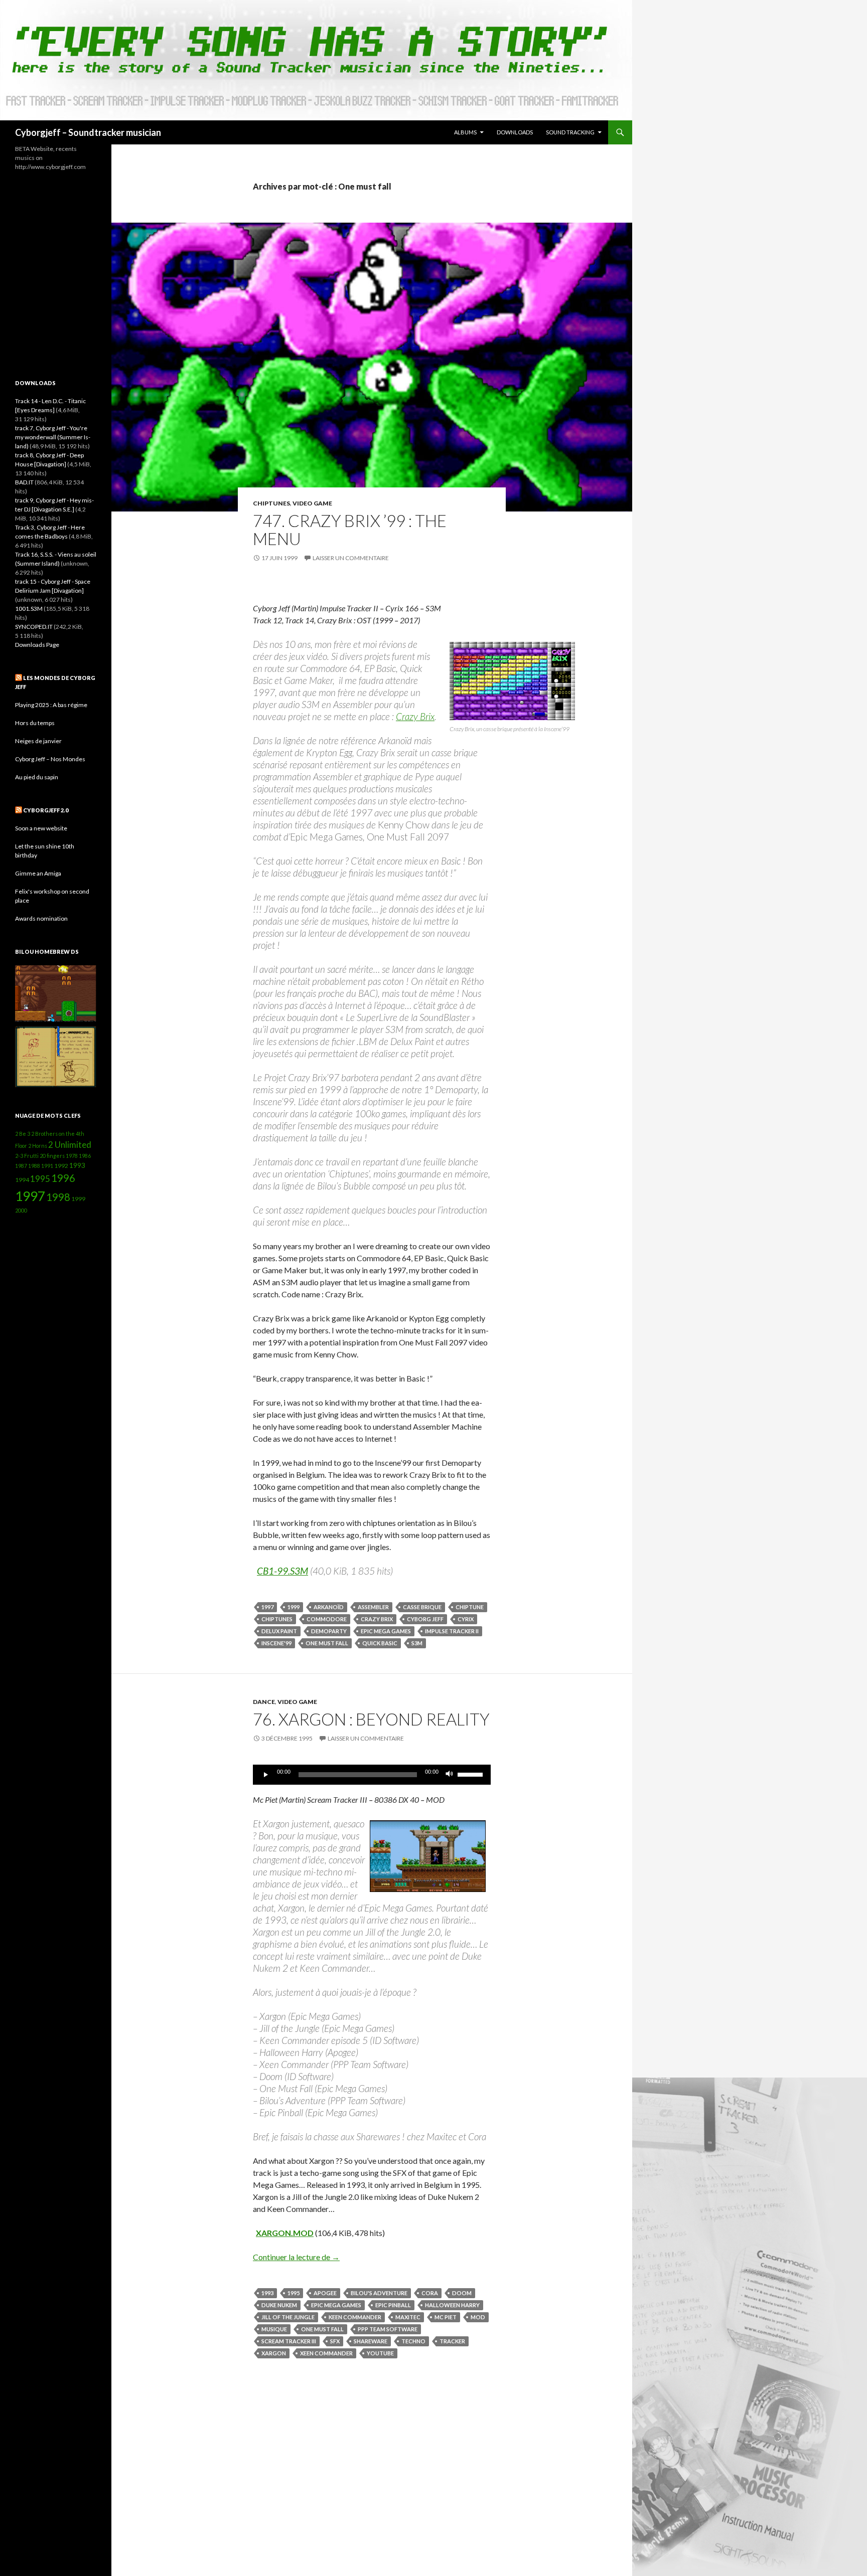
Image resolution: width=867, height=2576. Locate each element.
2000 (21, 1210)
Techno (413, 2341)
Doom (462, 2293)
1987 (21, 1166)
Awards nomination (41, 918)
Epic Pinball (393, 2305)
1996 (63, 1178)
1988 (34, 1166)
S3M (417, 1643)
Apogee (325, 2293)
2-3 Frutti (27, 1156)
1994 (22, 1180)
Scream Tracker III (289, 2341)
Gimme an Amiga (38, 873)
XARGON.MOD (285, 2233)
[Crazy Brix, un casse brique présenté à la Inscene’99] (512, 681)
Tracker (452, 2341)
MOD (478, 2317)
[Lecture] (266, 1775)
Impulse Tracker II (452, 1631)
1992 (61, 1166)
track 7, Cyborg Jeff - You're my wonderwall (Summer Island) (53, 437)
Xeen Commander (326, 2353)
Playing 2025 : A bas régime (51, 705)
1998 (58, 1197)
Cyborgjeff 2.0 (46, 810)
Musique (274, 2329)
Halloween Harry (452, 2305)
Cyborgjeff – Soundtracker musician (88, 132)
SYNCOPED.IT (34, 627)
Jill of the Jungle (288, 2317)
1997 (267, 1607)
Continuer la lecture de (296, 2257)
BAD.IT (24, 482)
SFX (335, 2341)
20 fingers (52, 1156)
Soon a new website (41, 828)
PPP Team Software (388, 2329)
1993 (267, 2293)
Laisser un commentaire (351, 558)
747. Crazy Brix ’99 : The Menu (350, 530)
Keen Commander (355, 2317)
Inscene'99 (276, 1643)
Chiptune (470, 1607)
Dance (264, 1702)
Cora (430, 2293)
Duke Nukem (279, 2305)
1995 (294, 2293)
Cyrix (466, 1619)
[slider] (472, 1774)
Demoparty (329, 1631)
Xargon (274, 2353)
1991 (47, 1166)
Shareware (371, 2341)
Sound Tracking (570, 132)
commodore (327, 1619)
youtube (380, 2353)
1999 (294, 1607)
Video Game (312, 503)
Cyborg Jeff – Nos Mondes (50, 759)
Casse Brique (422, 1607)
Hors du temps (35, 723)
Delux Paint (279, 1631)
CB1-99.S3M (282, 1571)
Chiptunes (271, 503)
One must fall (327, 1643)
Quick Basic (380, 1643)
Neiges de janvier (38, 741)
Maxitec (408, 2317)
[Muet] (450, 1775)
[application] (372, 1775)
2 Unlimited (70, 1145)
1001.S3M (29, 609)
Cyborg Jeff (425, 1619)
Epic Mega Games (386, 1631)
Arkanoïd (329, 1607)
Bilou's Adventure (379, 2293)
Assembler (373, 1607)
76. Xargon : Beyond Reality (371, 1719)
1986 (85, 1156)
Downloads (515, 132)
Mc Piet (446, 2317)
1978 (72, 1156)
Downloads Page (37, 645)
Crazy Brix (415, 716)
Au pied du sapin (37, 777)
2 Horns (38, 1146)
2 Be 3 (23, 1134)
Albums (465, 132)
